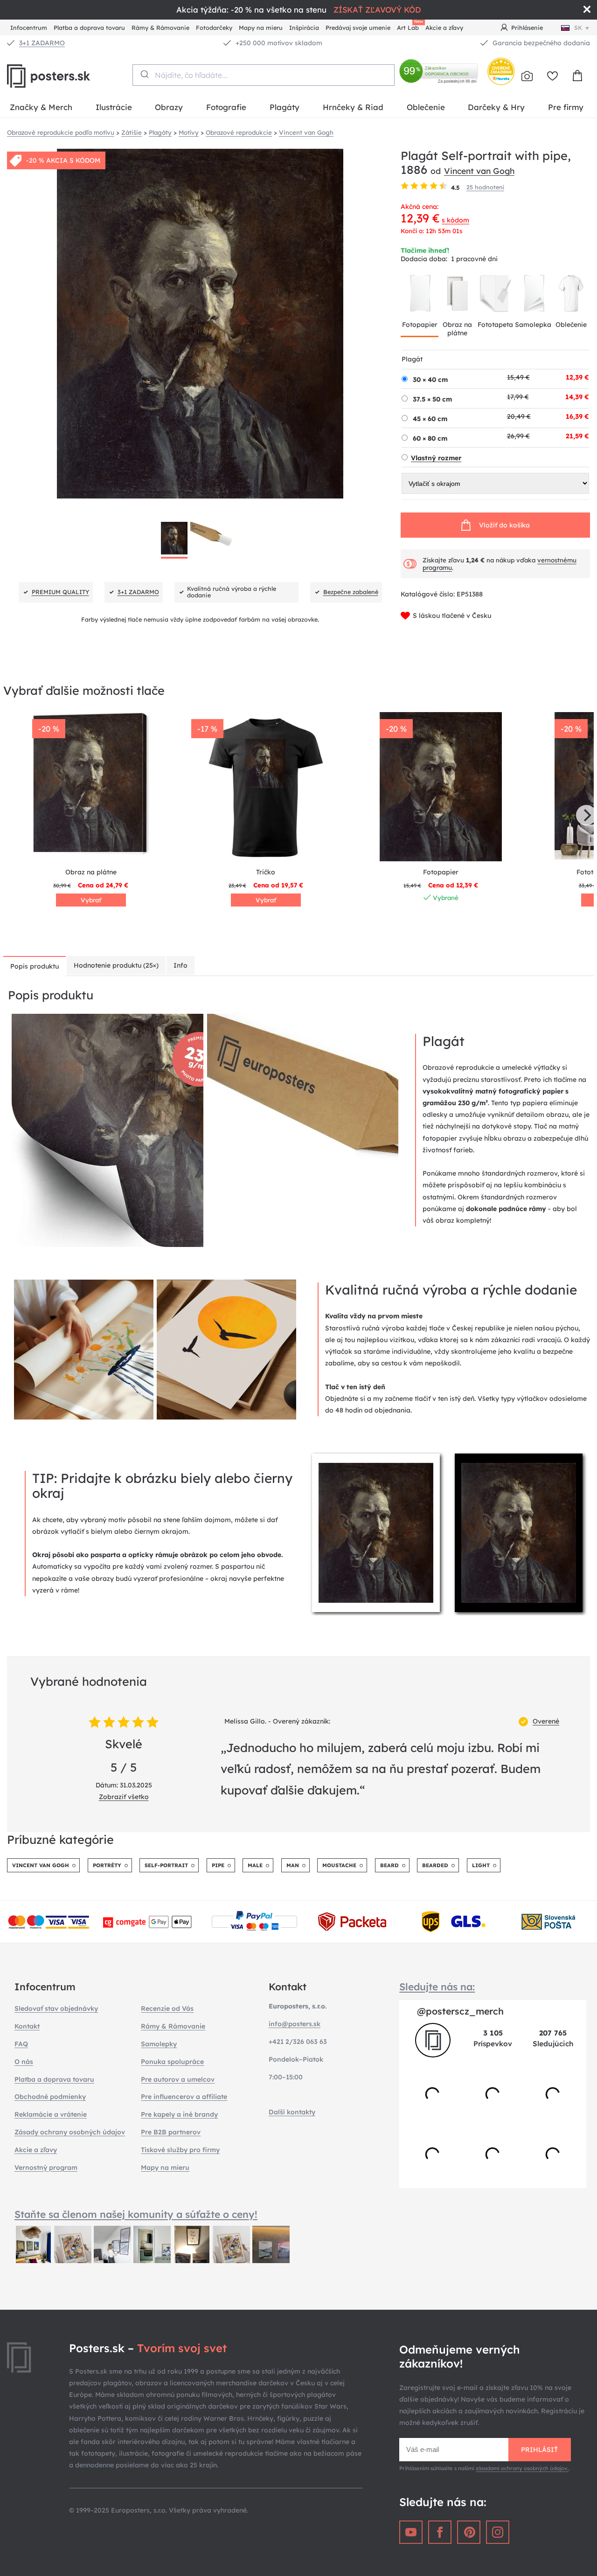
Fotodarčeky (214, 28)
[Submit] (144, 74)
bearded (435, 1865)
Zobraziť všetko (124, 1797)
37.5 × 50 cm (432, 399)
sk (578, 28)
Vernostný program (46, 2167)
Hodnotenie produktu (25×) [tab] (116, 965)
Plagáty (285, 107)
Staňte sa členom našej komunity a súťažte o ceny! (136, 2214)
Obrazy (169, 107)
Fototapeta (495, 325)
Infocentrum (29, 28)
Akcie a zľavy (444, 28)
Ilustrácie (114, 107)
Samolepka (533, 325)
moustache (339, 1865)
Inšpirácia (304, 28)
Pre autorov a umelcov (178, 2079)
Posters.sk (70, 76)
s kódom (455, 220)
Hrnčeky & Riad (353, 107)
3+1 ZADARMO (42, 43)
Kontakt (27, 2026)
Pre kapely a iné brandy (179, 2114)
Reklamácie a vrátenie (51, 2114)
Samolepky (159, 2044)
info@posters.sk (295, 2024)
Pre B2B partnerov (171, 2132)
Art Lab (410, 26)
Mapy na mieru (261, 28)
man (293, 1865)
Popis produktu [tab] (35, 966)
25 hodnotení (485, 187)
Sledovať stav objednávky (56, 2008)
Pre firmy (566, 107)
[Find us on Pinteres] (469, 2532)
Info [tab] (180, 965)
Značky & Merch (41, 107)
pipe (218, 1865)
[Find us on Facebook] (440, 2532)
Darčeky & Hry (496, 107)
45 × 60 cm (430, 419)
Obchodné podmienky (50, 2097)
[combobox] (263, 75)
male (255, 1865)
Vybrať (91, 900)
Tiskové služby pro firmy (180, 2150)
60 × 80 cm (430, 438)
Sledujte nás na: (437, 1987)
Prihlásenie (527, 28)
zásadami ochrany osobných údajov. (522, 2468)
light (481, 1865)
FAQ (21, 2044)
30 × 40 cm (430, 380)
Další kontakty (292, 2112)
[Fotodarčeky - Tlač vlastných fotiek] (527, 76)
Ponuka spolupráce (172, 2062)
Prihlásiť (539, 2450)
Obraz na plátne (457, 329)
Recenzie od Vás (167, 2008)
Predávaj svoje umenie (358, 28)
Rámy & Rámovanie (160, 28)
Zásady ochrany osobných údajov (70, 2132)
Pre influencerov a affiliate (184, 2097)
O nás (24, 2062)
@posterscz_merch (460, 2011)
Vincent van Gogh (479, 171)
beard (389, 1865)
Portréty (107, 1865)
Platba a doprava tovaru (89, 28)
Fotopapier (420, 325)
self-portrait (166, 1865)
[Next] (586, 815)
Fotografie (226, 107)
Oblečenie (426, 107)
